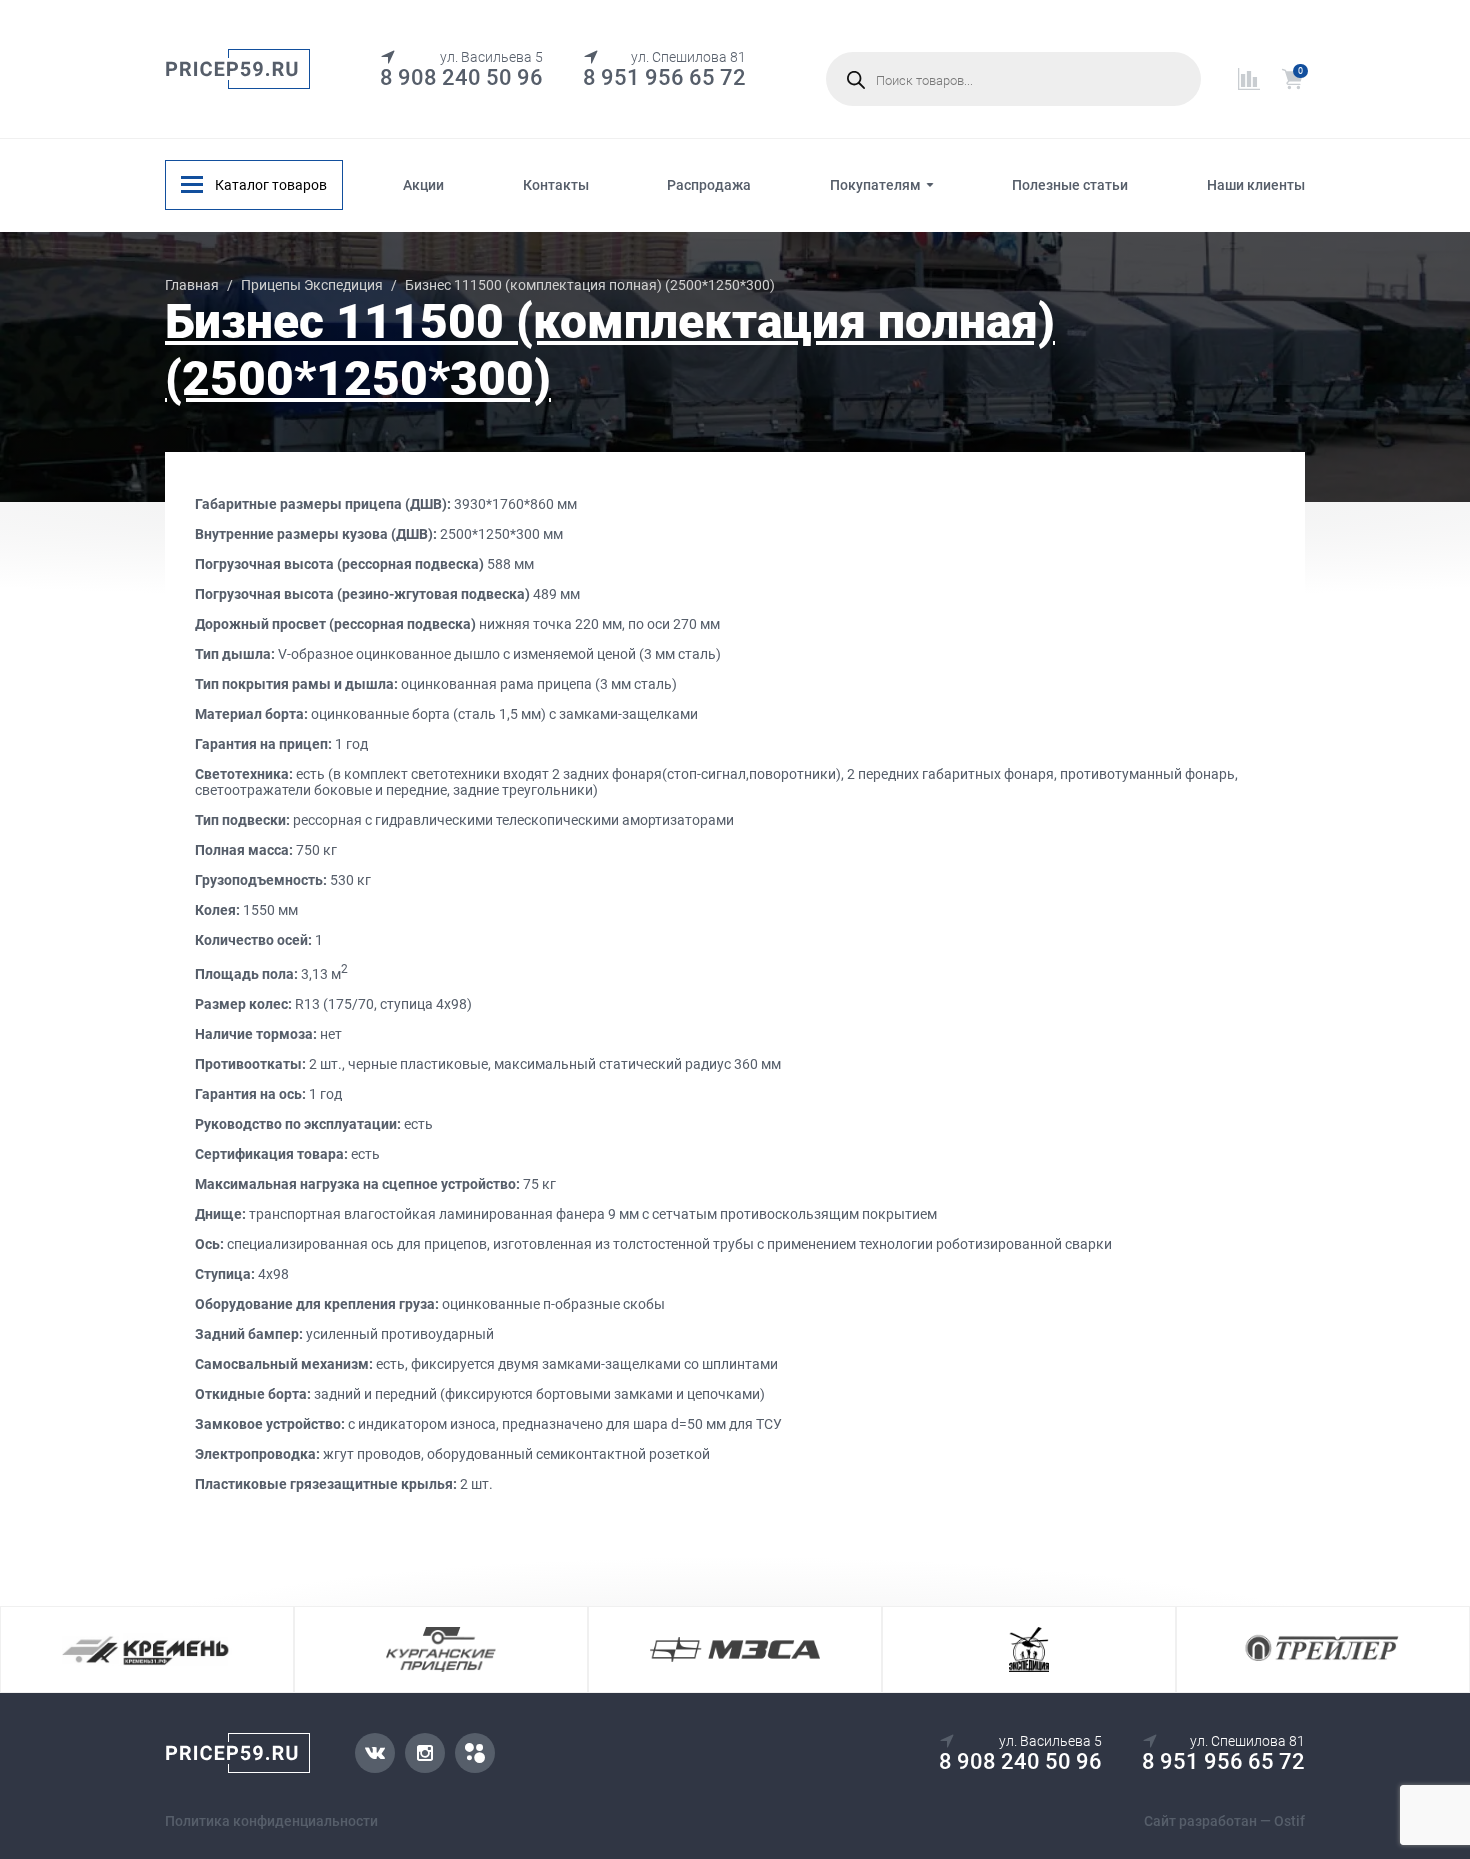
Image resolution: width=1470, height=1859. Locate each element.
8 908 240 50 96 (461, 77)
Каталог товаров (271, 185)
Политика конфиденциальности (271, 1821)
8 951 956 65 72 (664, 77)
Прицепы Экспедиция (312, 285)
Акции (423, 185)
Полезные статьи (1070, 185)
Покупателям (875, 185)
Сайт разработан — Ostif (1224, 1821)
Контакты (556, 185)
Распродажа (709, 185)
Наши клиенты (1256, 185)
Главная (192, 285)
